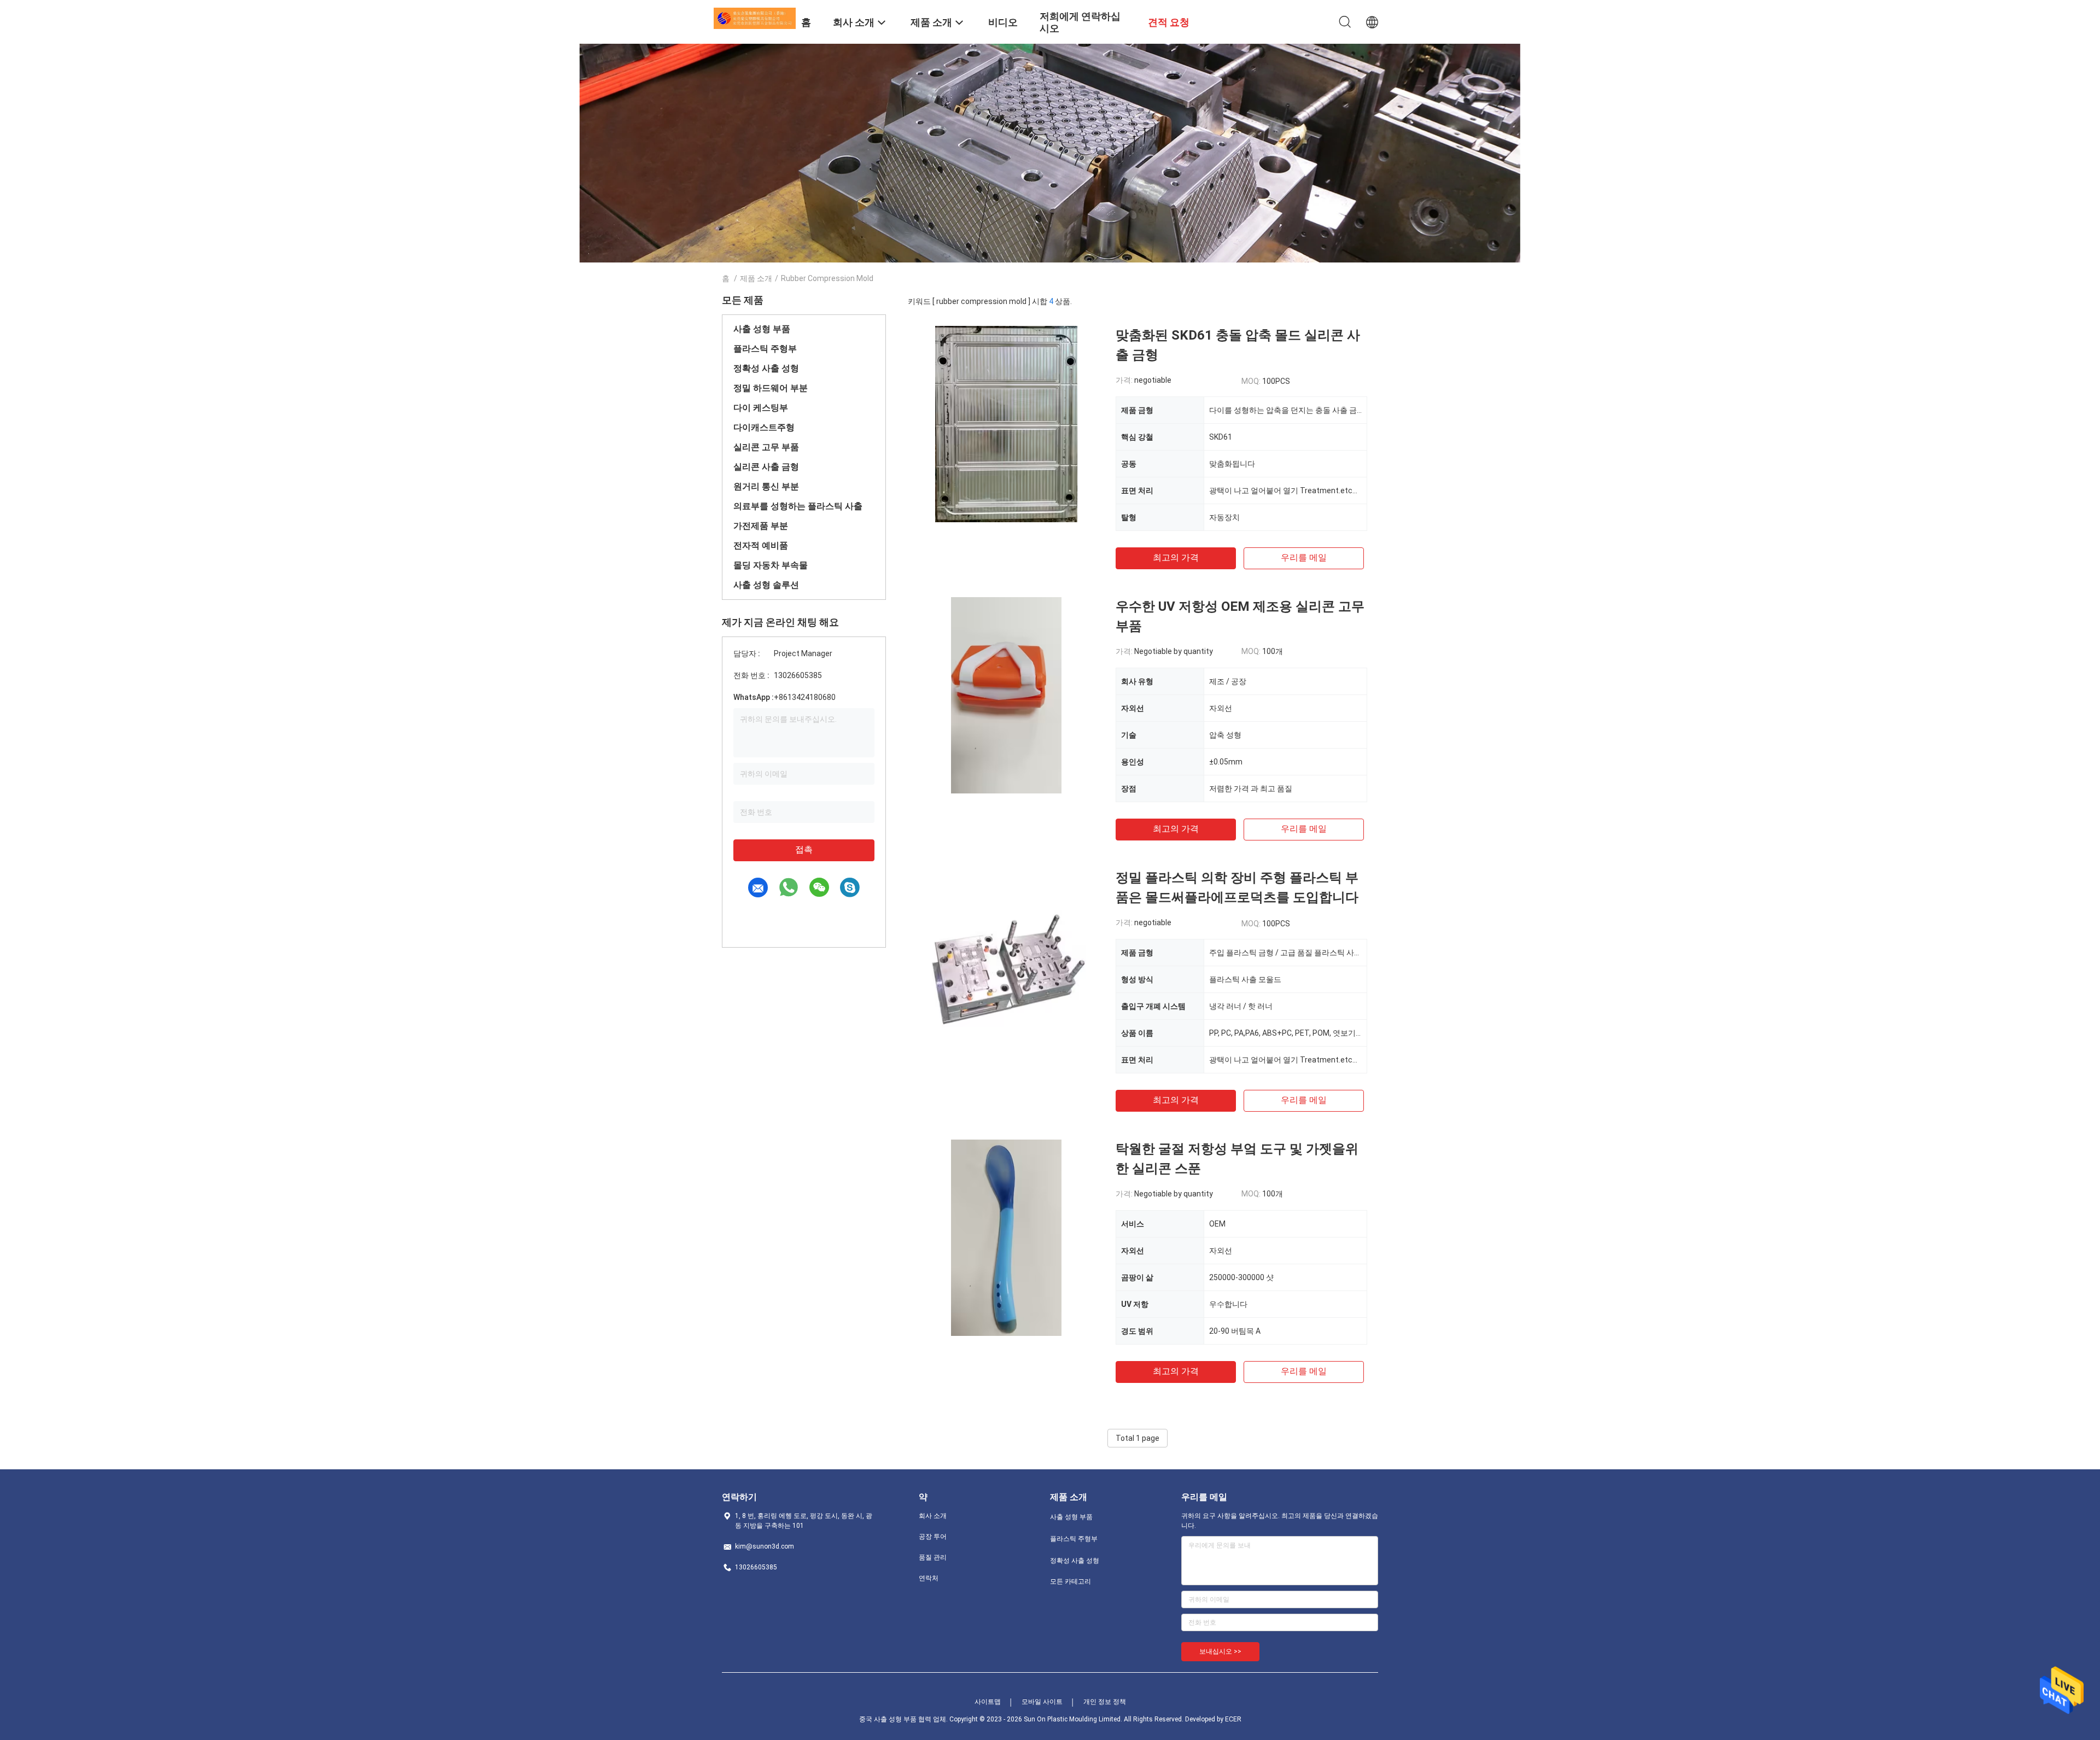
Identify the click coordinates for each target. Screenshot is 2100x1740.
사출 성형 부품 (762, 329)
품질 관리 (933, 1557)
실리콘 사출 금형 (766, 467)
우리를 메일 (1304, 557)
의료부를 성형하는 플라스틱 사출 (798, 506)
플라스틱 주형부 (765, 349)
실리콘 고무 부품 (766, 447)
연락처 (929, 1578)
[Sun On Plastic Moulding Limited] (755, 17)
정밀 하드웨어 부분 (771, 388)
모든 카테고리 (1071, 1581)
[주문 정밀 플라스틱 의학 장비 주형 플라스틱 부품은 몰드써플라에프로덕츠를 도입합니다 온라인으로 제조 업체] (1006, 966)
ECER (1233, 1719)
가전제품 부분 (761, 526)
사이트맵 (988, 1702)
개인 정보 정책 (1105, 1702)
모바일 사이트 (1042, 1702)
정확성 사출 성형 (766, 368)
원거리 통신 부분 (766, 486)
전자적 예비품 (761, 545)
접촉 (804, 849)
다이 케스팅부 (761, 408)
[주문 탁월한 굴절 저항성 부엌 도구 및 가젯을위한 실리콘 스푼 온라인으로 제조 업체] (1007, 1237)
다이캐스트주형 (764, 427)
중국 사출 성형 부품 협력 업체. (904, 1719)
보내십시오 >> (1220, 1651)
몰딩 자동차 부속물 (771, 565)
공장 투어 (933, 1537)
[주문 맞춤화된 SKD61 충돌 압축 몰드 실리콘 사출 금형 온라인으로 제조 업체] (1006, 424)
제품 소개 (756, 278)
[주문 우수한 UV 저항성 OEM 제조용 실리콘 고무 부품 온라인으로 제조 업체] (1007, 695)
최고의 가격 (1176, 557)
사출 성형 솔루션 (766, 585)
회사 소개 (933, 1516)
